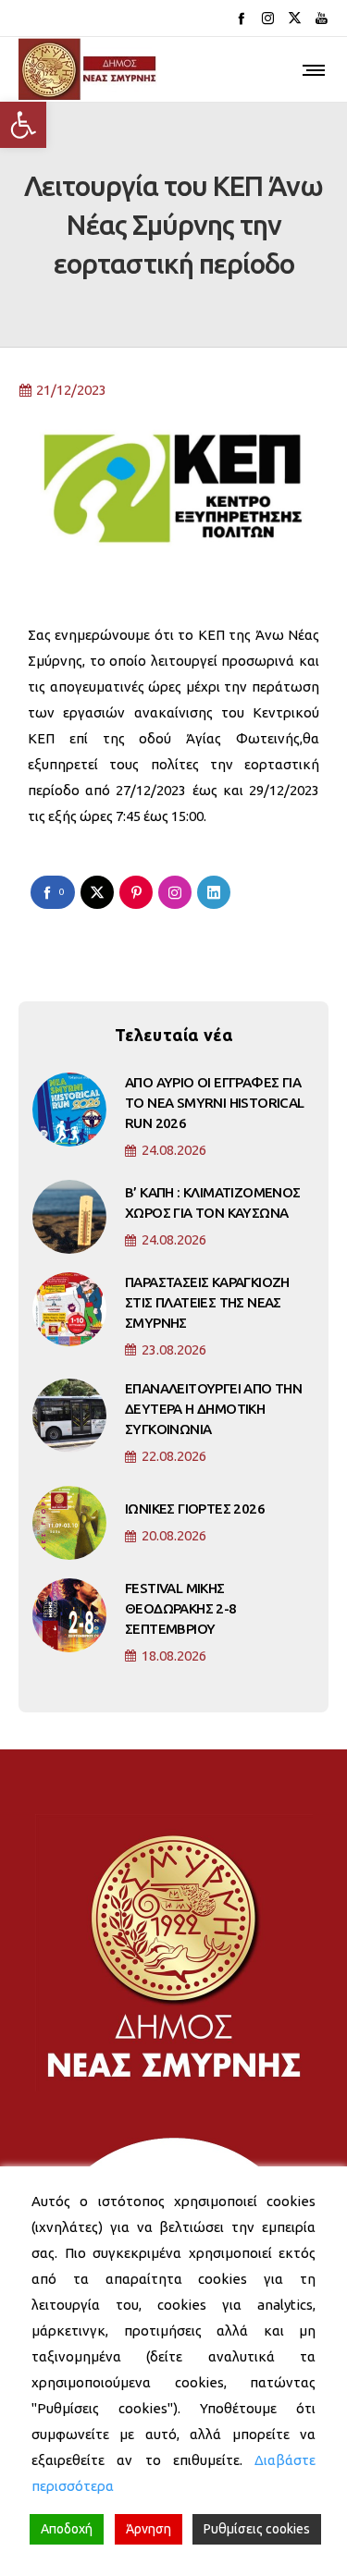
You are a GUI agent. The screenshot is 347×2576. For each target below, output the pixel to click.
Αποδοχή (67, 2529)
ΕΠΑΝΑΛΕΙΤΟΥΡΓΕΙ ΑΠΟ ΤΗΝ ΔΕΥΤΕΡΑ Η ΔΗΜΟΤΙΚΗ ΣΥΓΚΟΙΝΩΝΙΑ (213, 1409)
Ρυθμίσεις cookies (257, 2529)
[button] (23, 125)
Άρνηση (149, 2529)
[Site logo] (88, 69)
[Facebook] (241, 18)
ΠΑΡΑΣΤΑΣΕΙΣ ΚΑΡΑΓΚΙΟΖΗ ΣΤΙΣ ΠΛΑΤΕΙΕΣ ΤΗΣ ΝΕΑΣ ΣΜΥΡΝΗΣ (207, 1302)
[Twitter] (295, 18)
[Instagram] (268, 18)
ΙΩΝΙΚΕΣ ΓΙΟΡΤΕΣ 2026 (195, 1509)
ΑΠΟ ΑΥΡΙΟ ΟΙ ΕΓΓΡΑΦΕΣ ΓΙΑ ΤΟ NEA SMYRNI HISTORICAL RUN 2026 (215, 1103)
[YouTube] (322, 18)
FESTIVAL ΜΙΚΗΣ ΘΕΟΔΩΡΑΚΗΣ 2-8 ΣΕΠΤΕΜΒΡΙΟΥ (181, 1608)
